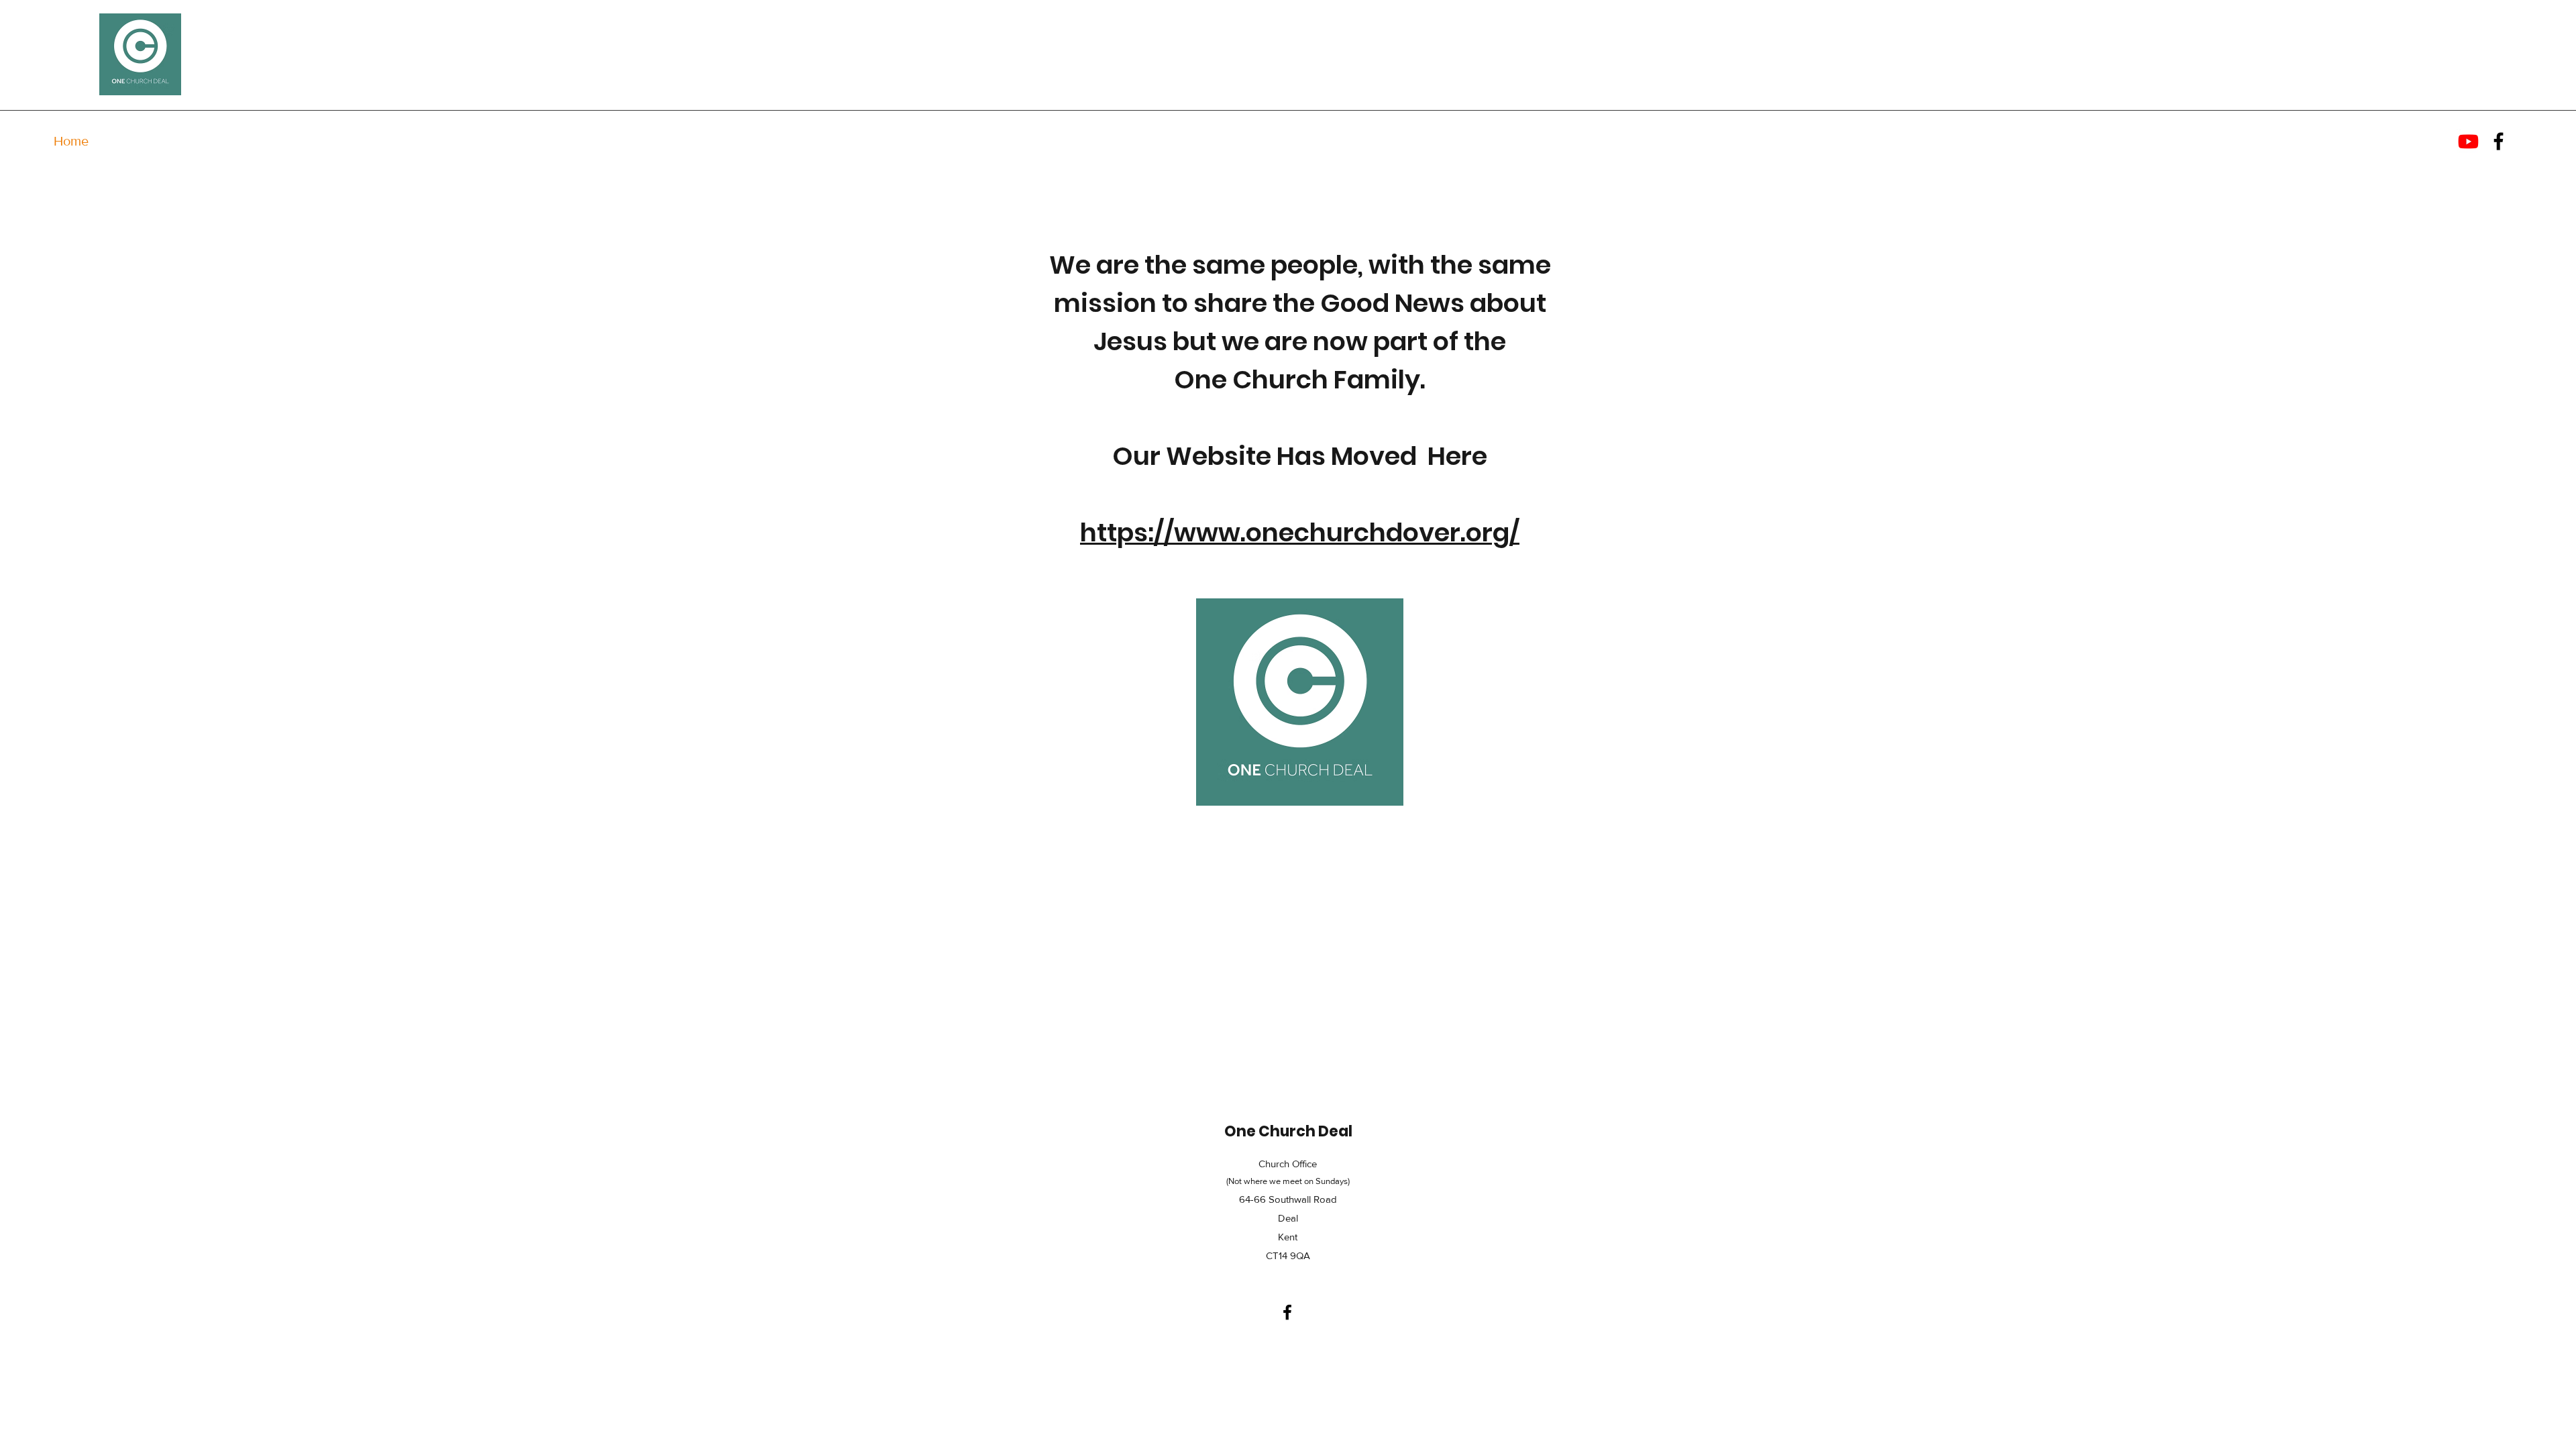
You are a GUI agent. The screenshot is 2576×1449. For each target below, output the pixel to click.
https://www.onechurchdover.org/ (1300, 532)
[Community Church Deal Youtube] (2468, 141)
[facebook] (2499, 141)
